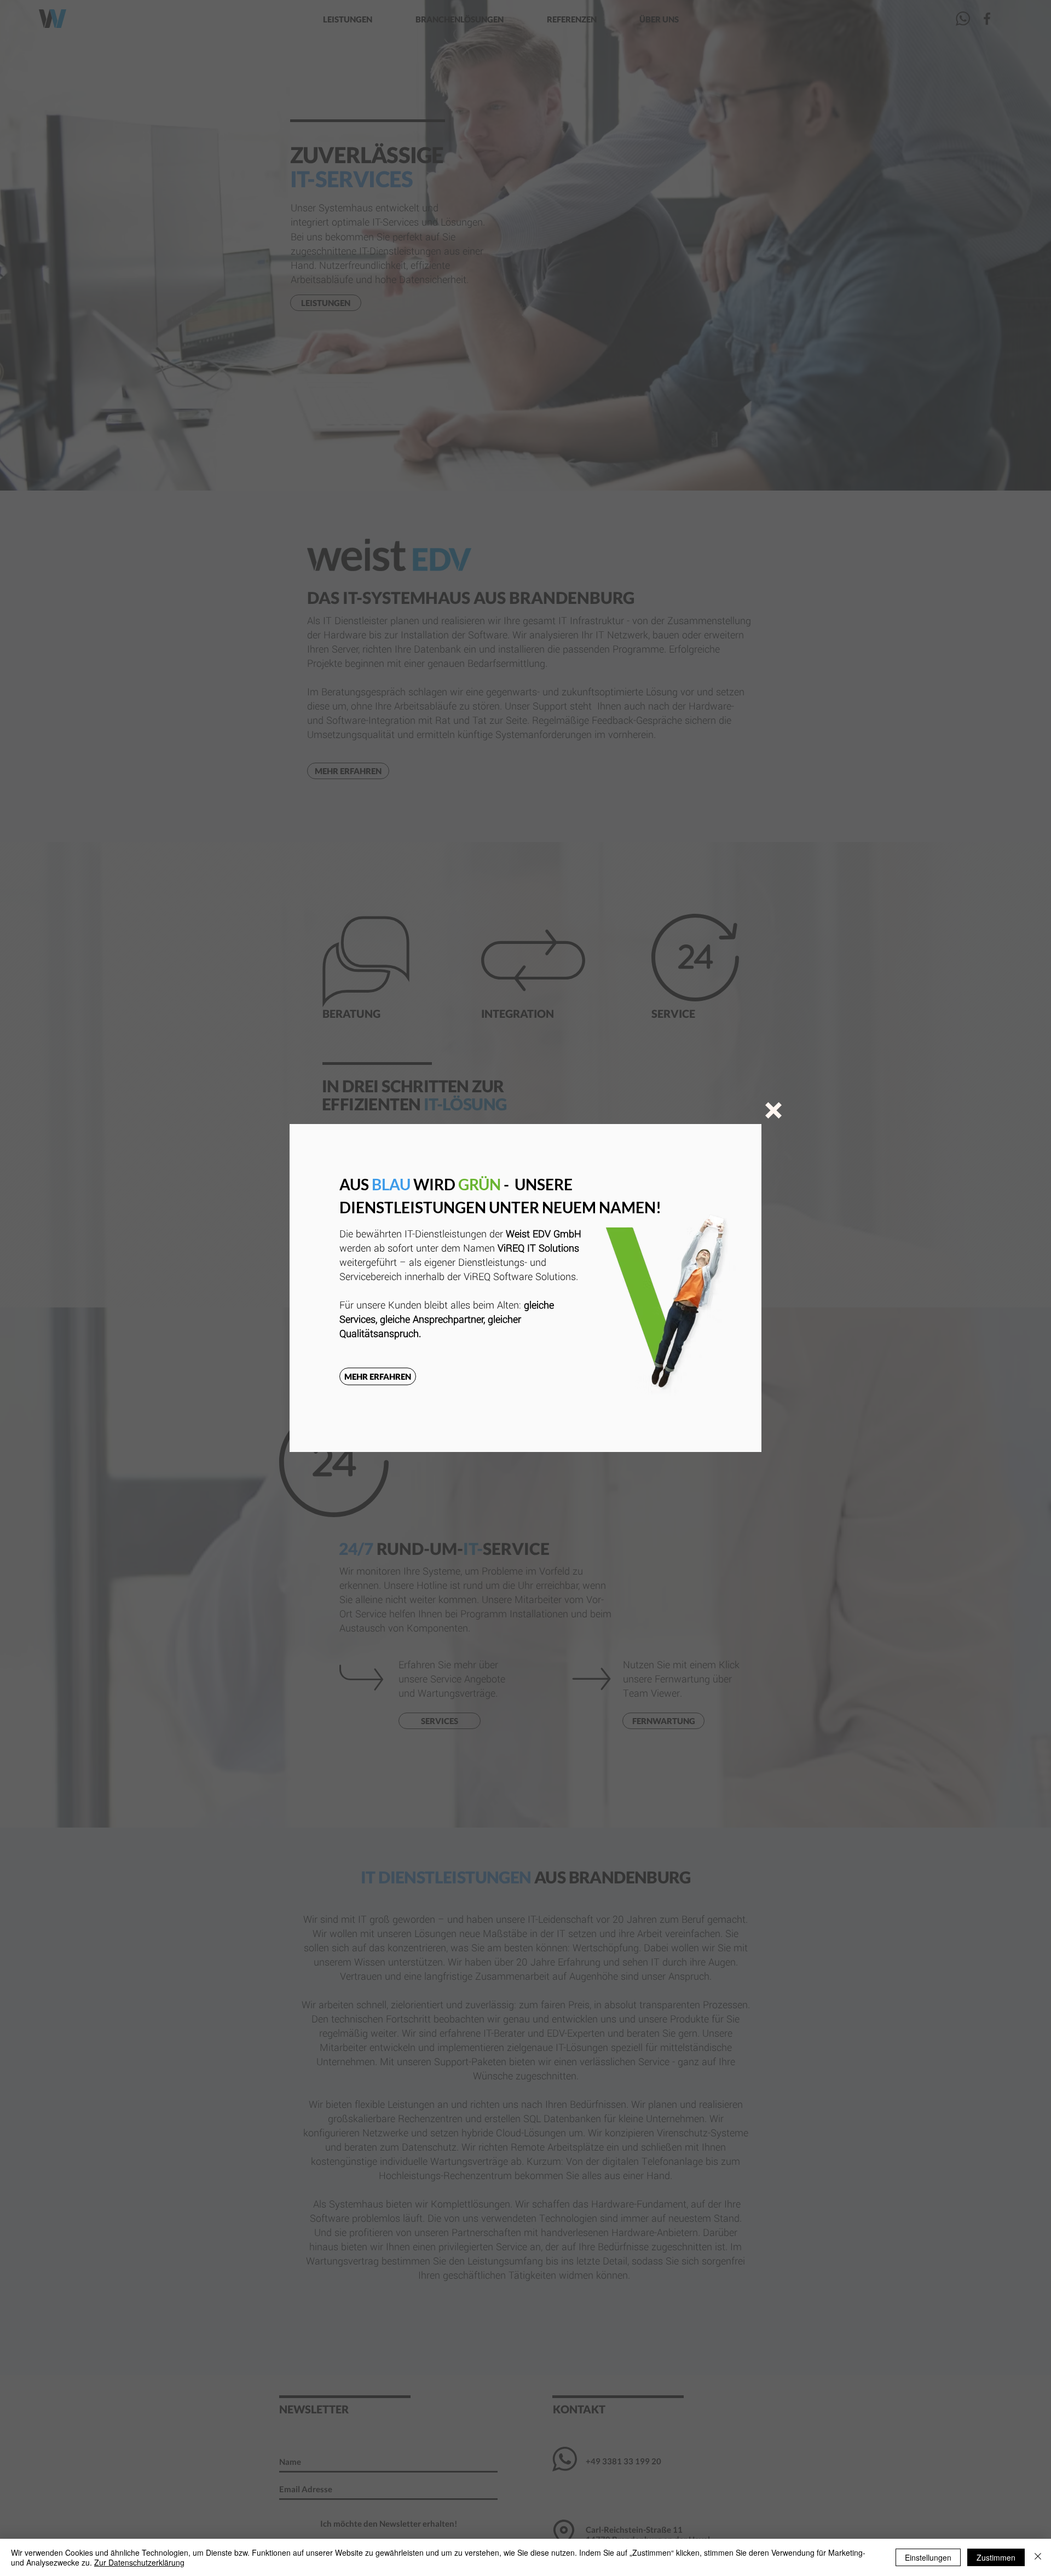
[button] (773, 1110)
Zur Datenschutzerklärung (139, 2562)
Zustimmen (996, 2557)
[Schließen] (1038, 2557)
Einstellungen (928, 2557)
